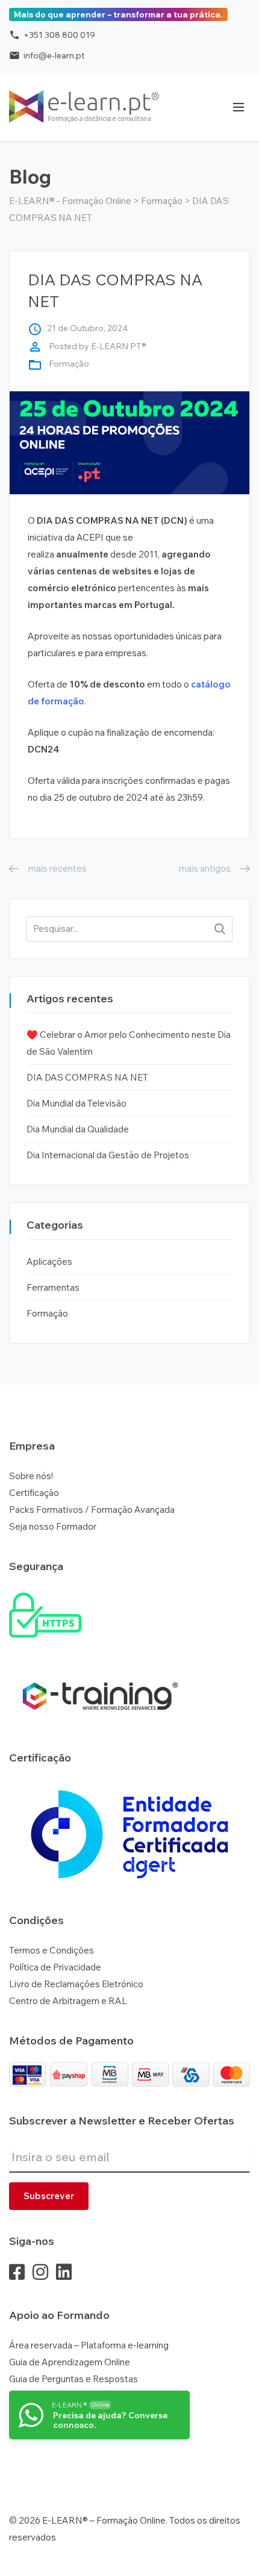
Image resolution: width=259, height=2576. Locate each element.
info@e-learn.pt (47, 55)
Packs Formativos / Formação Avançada (92, 1510)
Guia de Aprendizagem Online (70, 2362)
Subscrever (49, 2196)
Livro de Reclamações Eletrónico (76, 1984)
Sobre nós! (31, 1476)
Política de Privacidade (55, 1967)
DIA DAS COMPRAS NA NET (87, 1077)
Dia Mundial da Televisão (76, 1103)
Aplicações (49, 1262)
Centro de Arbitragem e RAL (68, 2001)
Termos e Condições (51, 1950)
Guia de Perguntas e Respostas (73, 2379)
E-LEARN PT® (119, 346)
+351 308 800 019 (52, 35)
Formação (69, 364)
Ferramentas (53, 1287)
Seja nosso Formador (53, 1526)
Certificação (34, 1493)
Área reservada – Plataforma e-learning (89, 2345)
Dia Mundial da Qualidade (78, 1129)
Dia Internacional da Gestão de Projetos (108, 1155)
